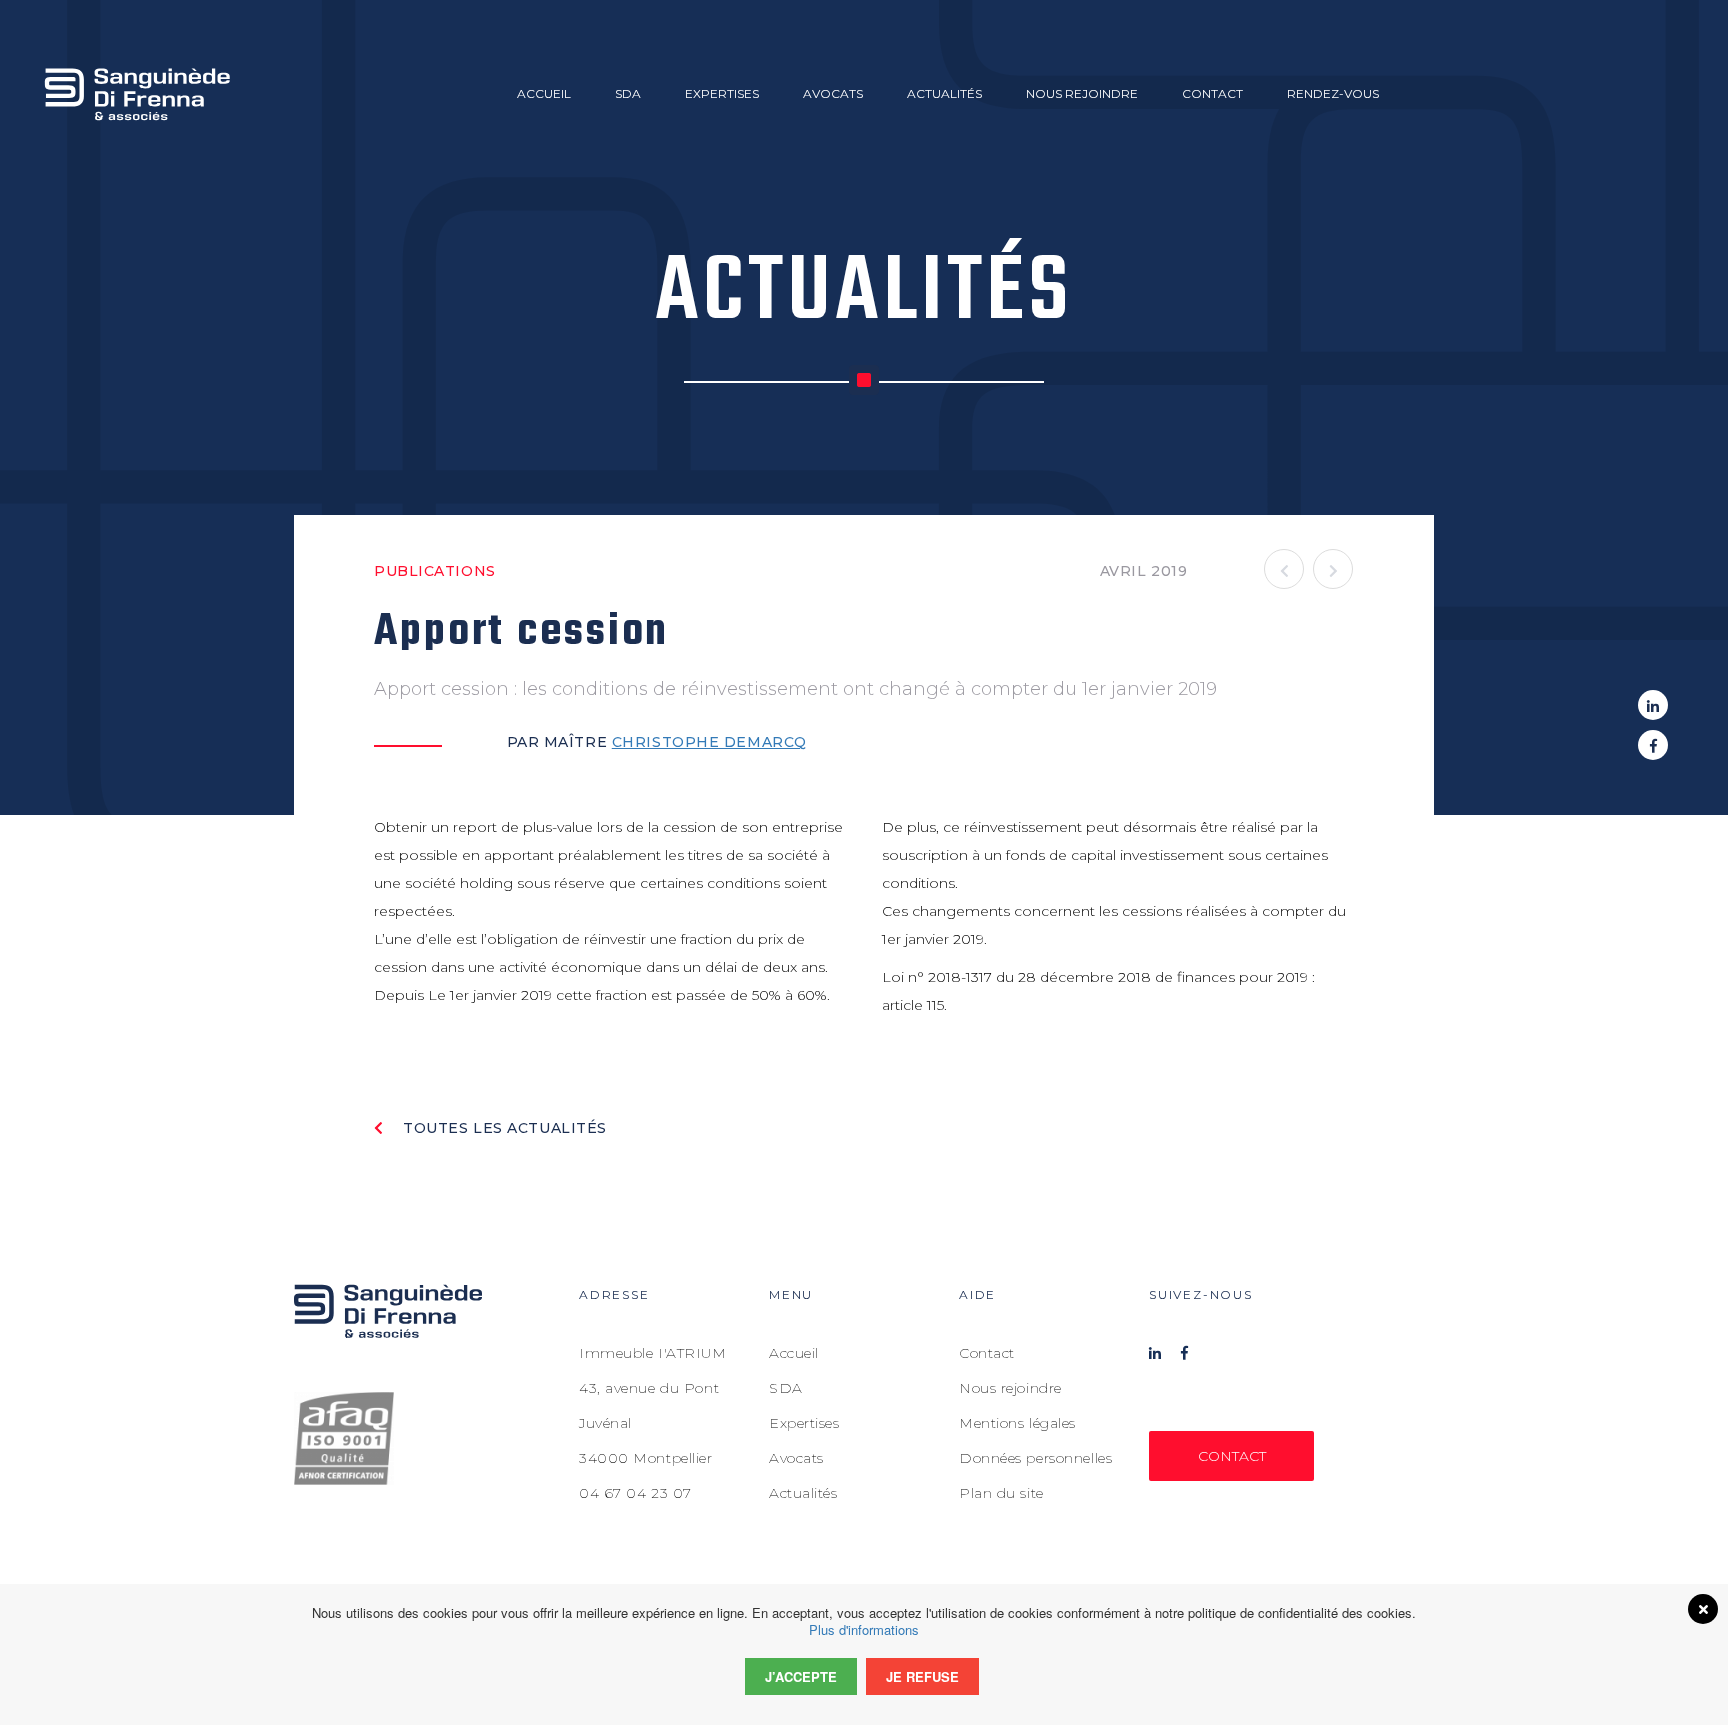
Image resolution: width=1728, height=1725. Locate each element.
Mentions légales (1017, 1423)
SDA (628, 93)
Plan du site (1001, 1493)
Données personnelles (1035, 1458)
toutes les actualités (503, 1128)
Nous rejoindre (1082, 93)
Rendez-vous (1333, 93)
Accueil (544, 93)
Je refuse (922, 1676)
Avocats (833, 93)
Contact (1212, 93)
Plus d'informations (864, 1629)
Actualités (944, 93)
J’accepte (801, 1676)
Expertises (722, 93)
